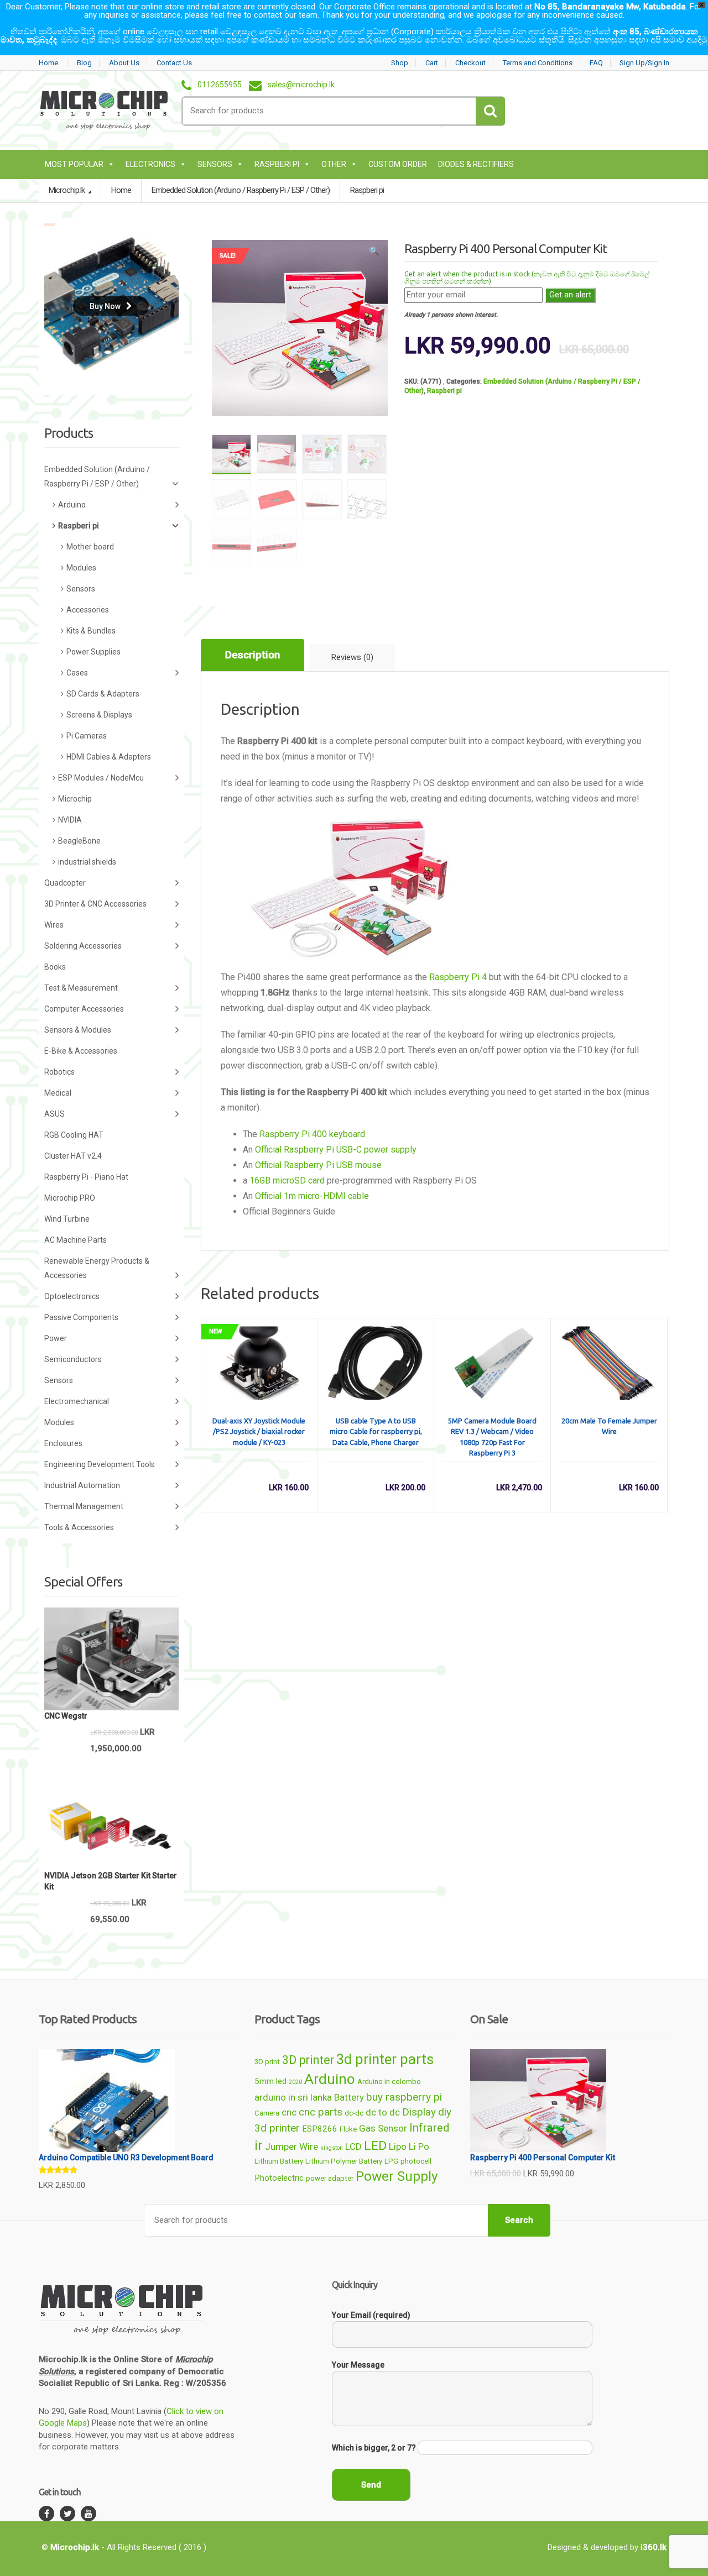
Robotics (59, 1072)
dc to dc (383, 2112)
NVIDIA (70, 820)
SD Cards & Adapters (103, 694)
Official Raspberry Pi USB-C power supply (336, 1150)
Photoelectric (279, 2178)
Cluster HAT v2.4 (73, 1156)
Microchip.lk (67, 190)
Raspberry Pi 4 (458, 977)
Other (334, 164)
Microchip (75, 799)
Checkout (470, 63)
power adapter (330, 2178)
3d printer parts (385, 2059)
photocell (416, 2161)
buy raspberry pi (404, 2097)
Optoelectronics (72, 1296)
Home (48, 63)
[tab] (253, 655)
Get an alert (570, 295)
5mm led (270, 2081)
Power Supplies (93, 652)
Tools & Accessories (79, 1527)
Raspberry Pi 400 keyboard (312, 1134)
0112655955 (220, 85)
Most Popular (74, 164)
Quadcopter (65, 883)
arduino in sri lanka (293, 2097)
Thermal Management (84, 1506)
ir (259, 2145)
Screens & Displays (99, 715)
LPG (391, 2161)
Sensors (215, 164)
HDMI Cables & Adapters (109, 757)
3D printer (308, 2060)
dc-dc (354, 2113)
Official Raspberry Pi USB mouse (318, 1165)
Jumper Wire (291, 2146)
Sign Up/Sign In (644, 63)
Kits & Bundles (91, 631)
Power (56, 1338)
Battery (349, 2097)
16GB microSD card (287, 1180)
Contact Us (174, 63)
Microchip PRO (70, 1198)
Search (519, 2220)
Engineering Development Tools (100, 1464)
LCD (353, 2146)
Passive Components (81, 1317)
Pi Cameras (87, 736)
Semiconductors (73, 1359)
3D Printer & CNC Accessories (95, 904)
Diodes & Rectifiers (476, 164)
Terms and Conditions (538, 63)
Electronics (150, 164)
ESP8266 (320, 2129)
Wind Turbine (67, 1219)
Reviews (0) (352, 657)
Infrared (429, 2128)
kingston (332, 2148)
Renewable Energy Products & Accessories (97, 1268)
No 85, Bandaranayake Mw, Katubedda (610, 7)
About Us (124, 63)
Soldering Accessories (83, 946)
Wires (54, 925)
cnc (289, 2112)
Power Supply (397, 2176)
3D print (267, 2062)
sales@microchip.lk (301, 85)
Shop (400, 63)
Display (419, 2112)
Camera (267, 2113)
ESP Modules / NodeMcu (101, 778)
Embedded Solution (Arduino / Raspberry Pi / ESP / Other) (97, 477)
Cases (77, 673)
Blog (84, 63)
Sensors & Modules (78, 1030)
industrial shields (87, 862)
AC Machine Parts (76, 1240)
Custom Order (398, 164)
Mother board (90, 547)
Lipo (398, 2146)
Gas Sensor (383, 2128)
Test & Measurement (81, 988)
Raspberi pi (277, 164)
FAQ (596, 63)
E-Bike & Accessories (81, 1051)
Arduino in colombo (389, 2082)
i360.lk (654, 2547)
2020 (295, 2082)
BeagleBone (79, 841)
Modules (81, 568)
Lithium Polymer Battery (344, 2161)
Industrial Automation (82, 1485)
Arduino (72, 505)
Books (55, 967)
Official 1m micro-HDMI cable (312, 1196)
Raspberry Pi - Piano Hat (86, 1177)
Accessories (88, 610)
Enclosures (63, 1443)
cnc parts (321, 2112)
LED (375, 2146)
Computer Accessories (84, 1009)
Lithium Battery (279, 2161)
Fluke (348, 2129)
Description (253, 655)
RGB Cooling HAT (74, 1135)
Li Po (419, 2146)
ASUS (54, 1114)
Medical (58, 1093)
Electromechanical (77, 1401)
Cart (432, 63)
